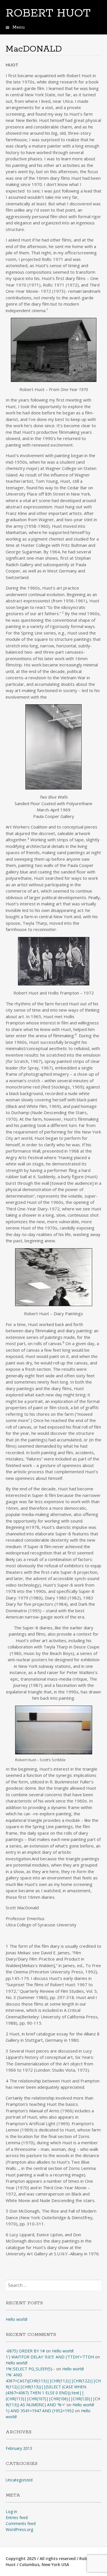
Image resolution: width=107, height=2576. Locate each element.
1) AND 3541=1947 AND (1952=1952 (40, 2411)
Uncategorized (19, 2480)
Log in (11, 2511)
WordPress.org (19, 2529)
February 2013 (19, 2448)
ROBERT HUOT (48, 13)
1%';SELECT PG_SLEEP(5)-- (30, 2369)
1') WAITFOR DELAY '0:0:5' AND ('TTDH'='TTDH (50, 2357)
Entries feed (17, 2517)
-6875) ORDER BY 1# (25, 2351)
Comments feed (21, 2523)
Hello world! (17, 2319)
